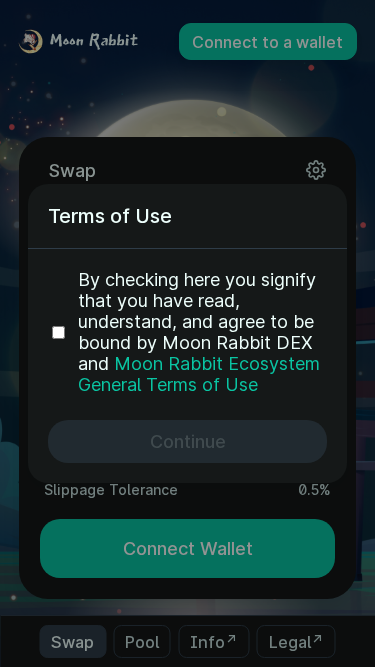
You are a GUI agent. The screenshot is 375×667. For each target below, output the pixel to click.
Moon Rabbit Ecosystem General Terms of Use (199, 374)
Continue (188, 441)
